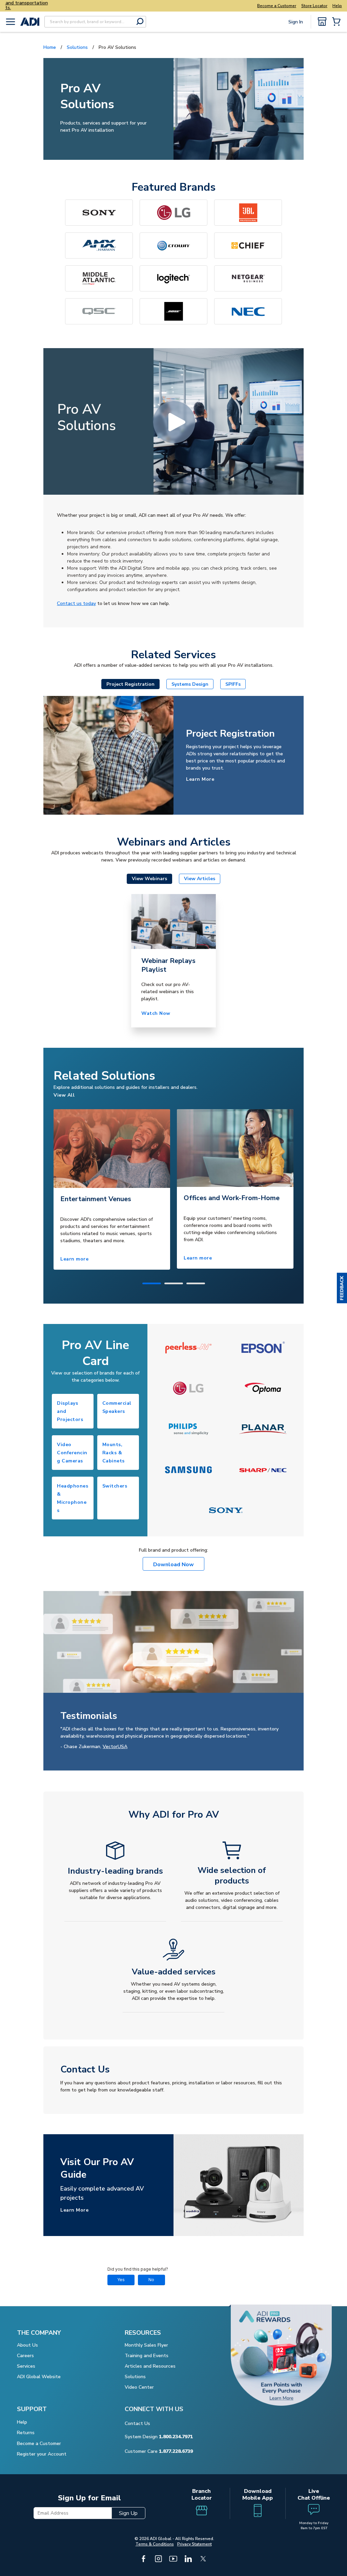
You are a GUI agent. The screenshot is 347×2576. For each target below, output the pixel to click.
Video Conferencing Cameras (72, 1453)
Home (50, 47)
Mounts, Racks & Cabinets (114, 1453)
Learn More (200, 779)
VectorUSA (115, 1747)
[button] (342, 1288)
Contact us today (76, 603)
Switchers (115, 1486)
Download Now (173, 1565)
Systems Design (190, 684)
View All (64, 1095)
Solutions (77, 47)
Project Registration (130, 684)
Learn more (74, 1259)
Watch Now (156, 1013)
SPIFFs (233, 684)
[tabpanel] (112, 1189)
